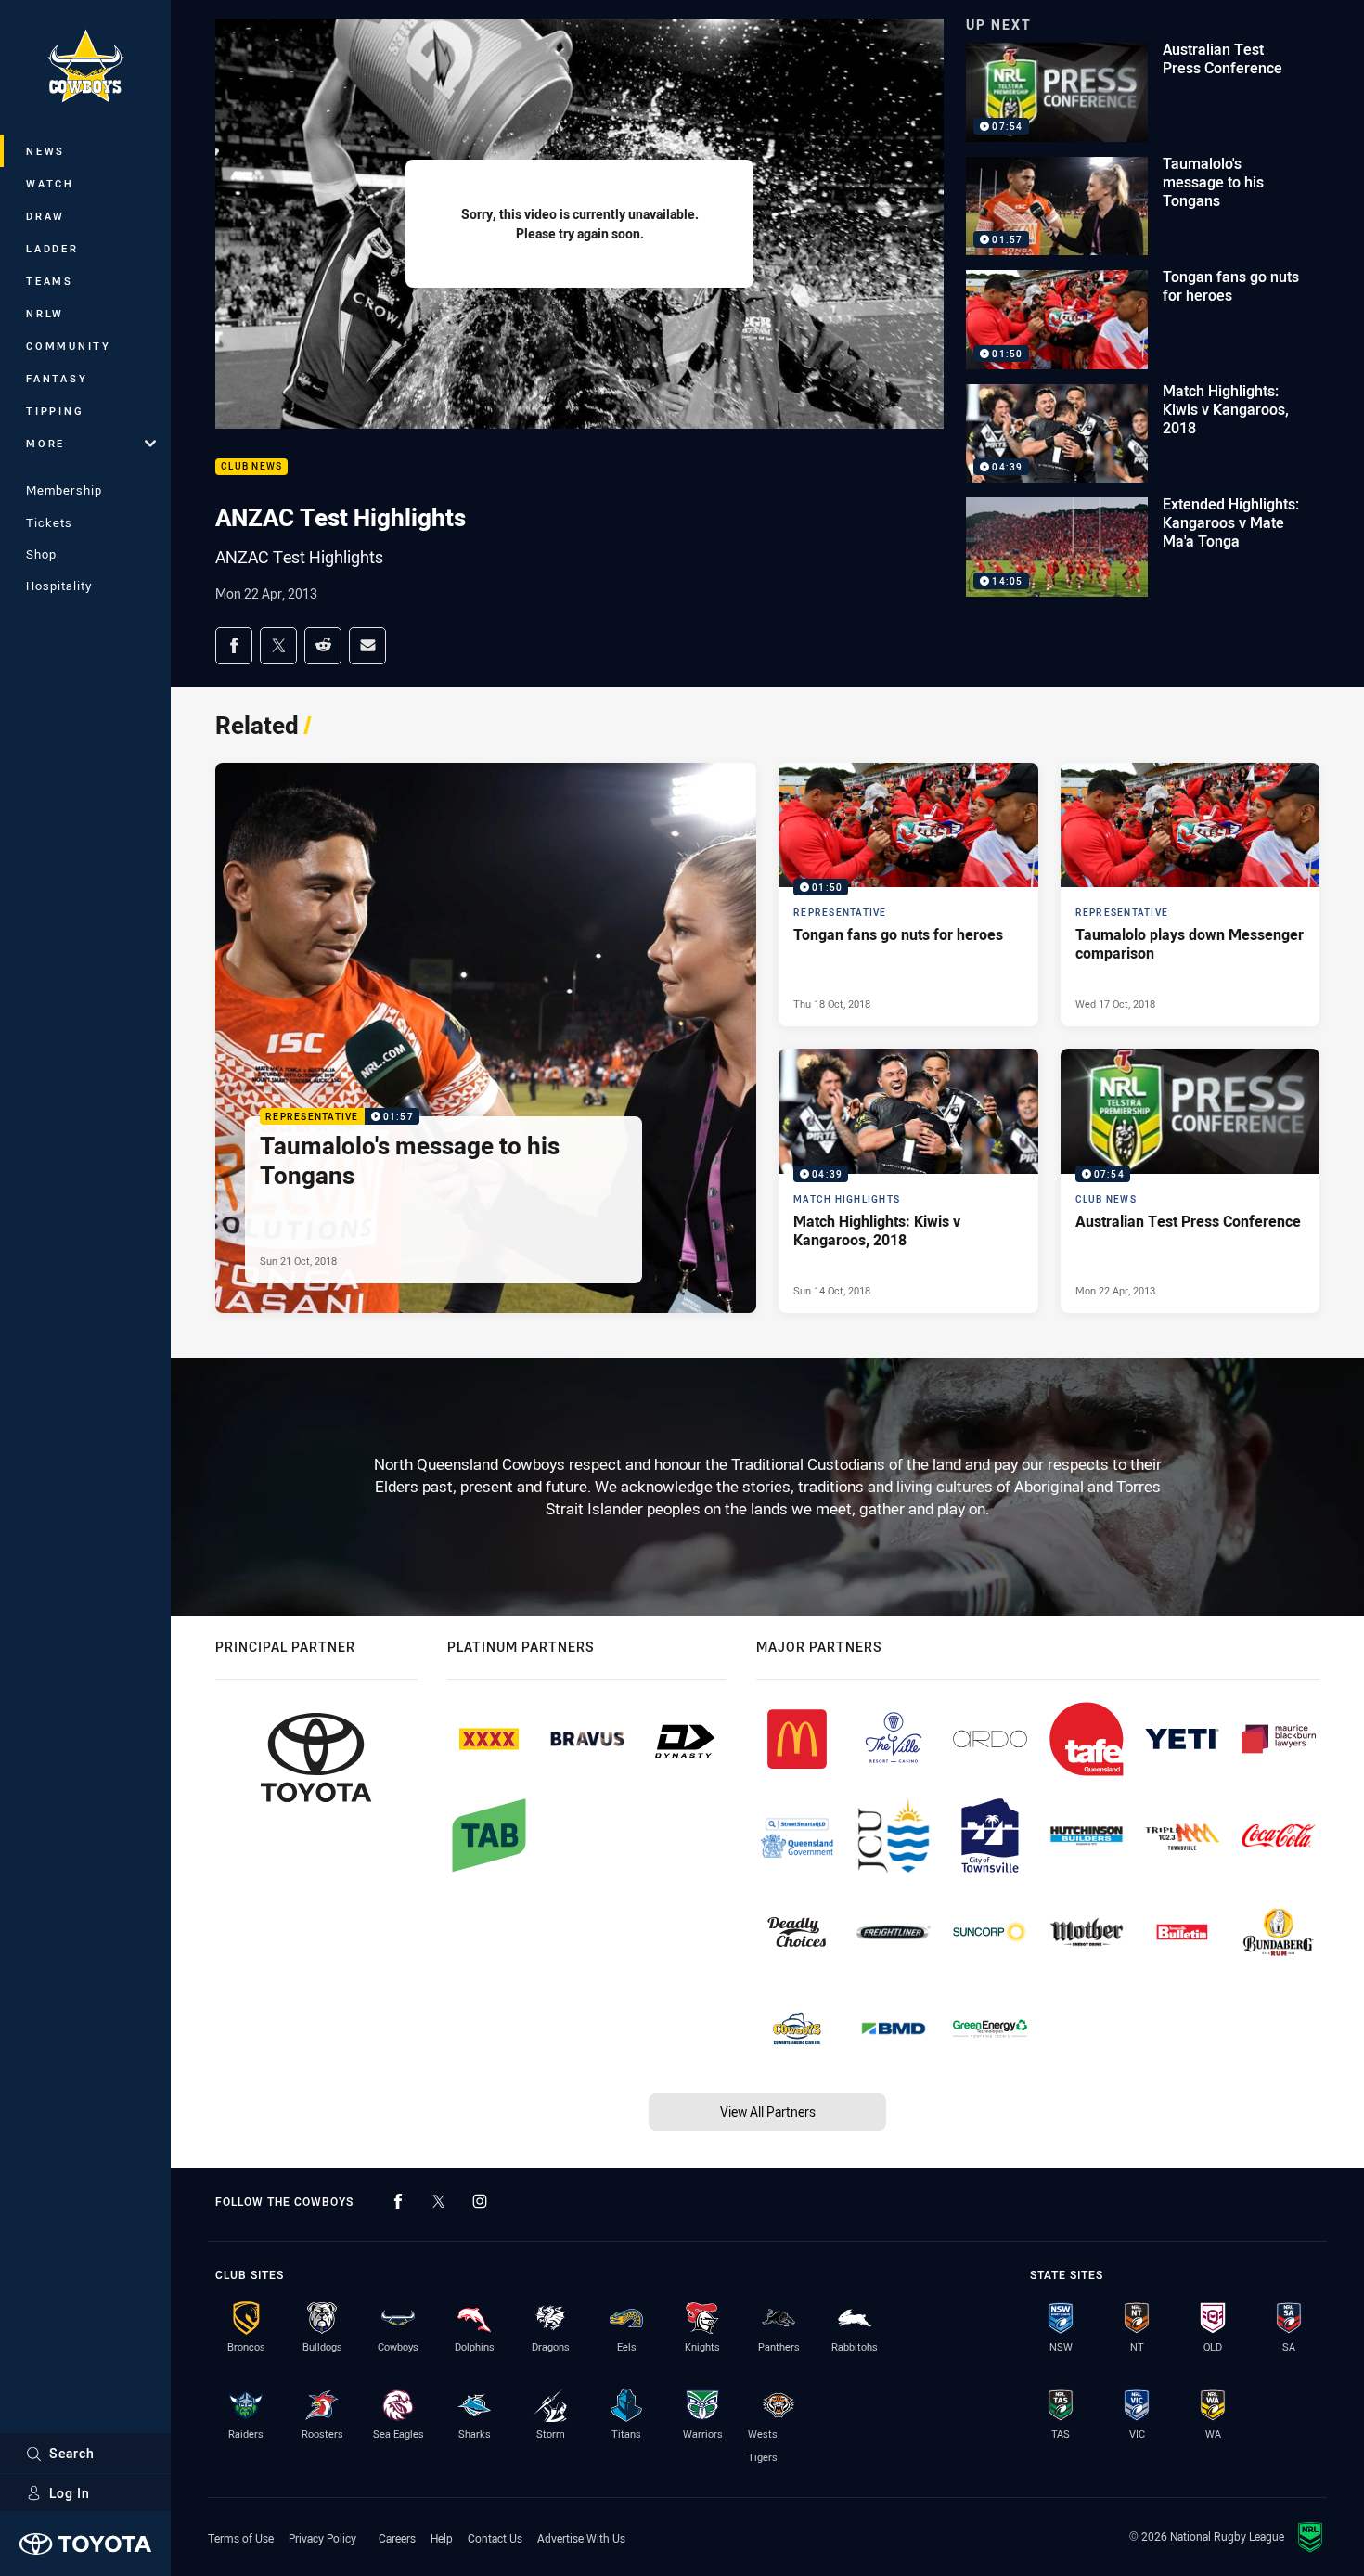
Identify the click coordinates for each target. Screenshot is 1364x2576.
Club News (251, 467)
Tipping (55, 411)
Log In (70, 2493)
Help (442, 2538)
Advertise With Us (581, 2538)
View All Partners (768, 2112)
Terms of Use (241, 2538)
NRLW (45, 313)
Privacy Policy (322, 2538)
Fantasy (57, 378)
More (45, 443)
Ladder (52, 248)
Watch (50, 183)
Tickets (49, 522)
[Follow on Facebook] (398, 2201)
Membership (64, 490)
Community (69, 346)
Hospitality (59, 586)
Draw (45, 216)
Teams (50, 281)
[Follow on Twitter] (439, 2201)
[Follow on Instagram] (480, 2201)
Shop (41, 554)
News (45, 151)
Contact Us (495, 2538)
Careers (397, 2538)
